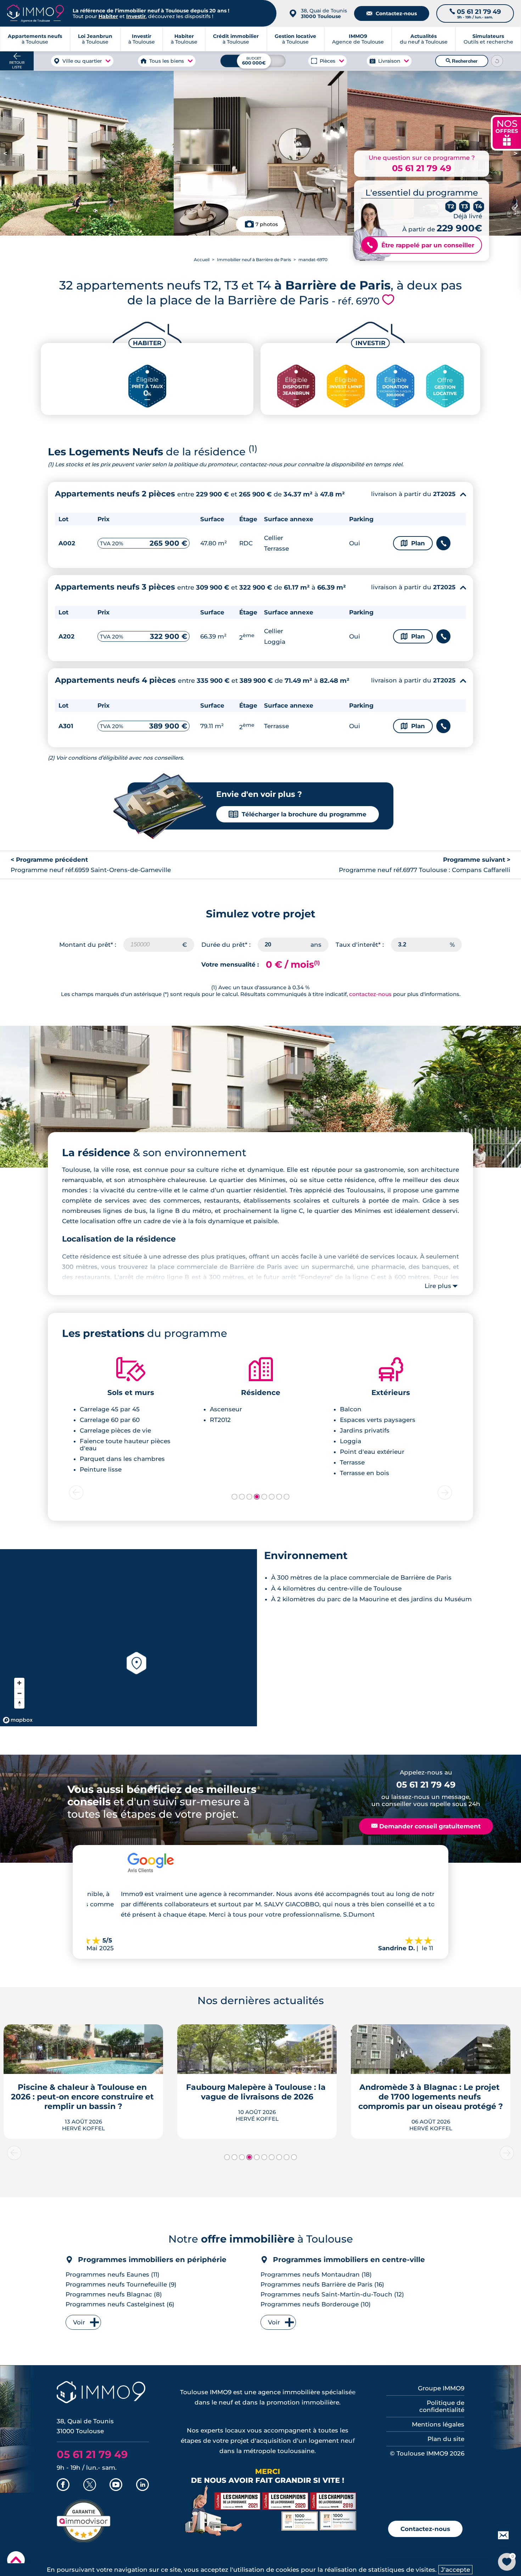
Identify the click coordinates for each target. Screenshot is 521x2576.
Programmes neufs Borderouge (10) (316, 2304)
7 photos (267, 224)
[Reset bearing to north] (19, 1703)
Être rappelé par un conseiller (421, 245)
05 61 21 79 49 (422, 168)
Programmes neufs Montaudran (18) (316, 2274)
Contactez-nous (392, 13)
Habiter (108, 16)
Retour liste (17, 65)
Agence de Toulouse (358, 39)
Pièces (328, 61)
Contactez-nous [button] (425, 2529)
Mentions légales (438, 2424)
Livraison (389, 61)
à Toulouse (95, 39)
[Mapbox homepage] (18, 1720)
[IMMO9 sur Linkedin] (142, 2485)
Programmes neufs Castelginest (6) (120, 2304)
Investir (136, 16)
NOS (507, 132)
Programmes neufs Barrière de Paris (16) (322, 2284)
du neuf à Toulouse (424, 39)
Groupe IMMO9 (441, 2388)
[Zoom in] (19, 1683)
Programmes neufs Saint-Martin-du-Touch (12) (332, 2294)
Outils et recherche (488, 39)
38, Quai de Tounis (324, 13)
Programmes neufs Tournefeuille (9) (121, 2284)
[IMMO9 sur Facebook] (63, 2485)
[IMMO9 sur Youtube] (116, 2485)
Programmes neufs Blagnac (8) (114, 2294)
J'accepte (455, 2570)
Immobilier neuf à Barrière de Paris (254, 260)
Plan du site (446, 2439)
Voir (79, 2322)
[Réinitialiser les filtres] (497, 61)
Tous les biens (167, 61)
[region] (128, 1638)
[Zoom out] (19, 1693)
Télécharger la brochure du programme (298, 814)
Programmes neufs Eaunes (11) (113, 2274)
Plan (413, 543)
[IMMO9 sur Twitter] (90, 2485)
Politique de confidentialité (442, 2406)
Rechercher (462, 61)
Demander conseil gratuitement (426, 1826)
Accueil (202, 260)
